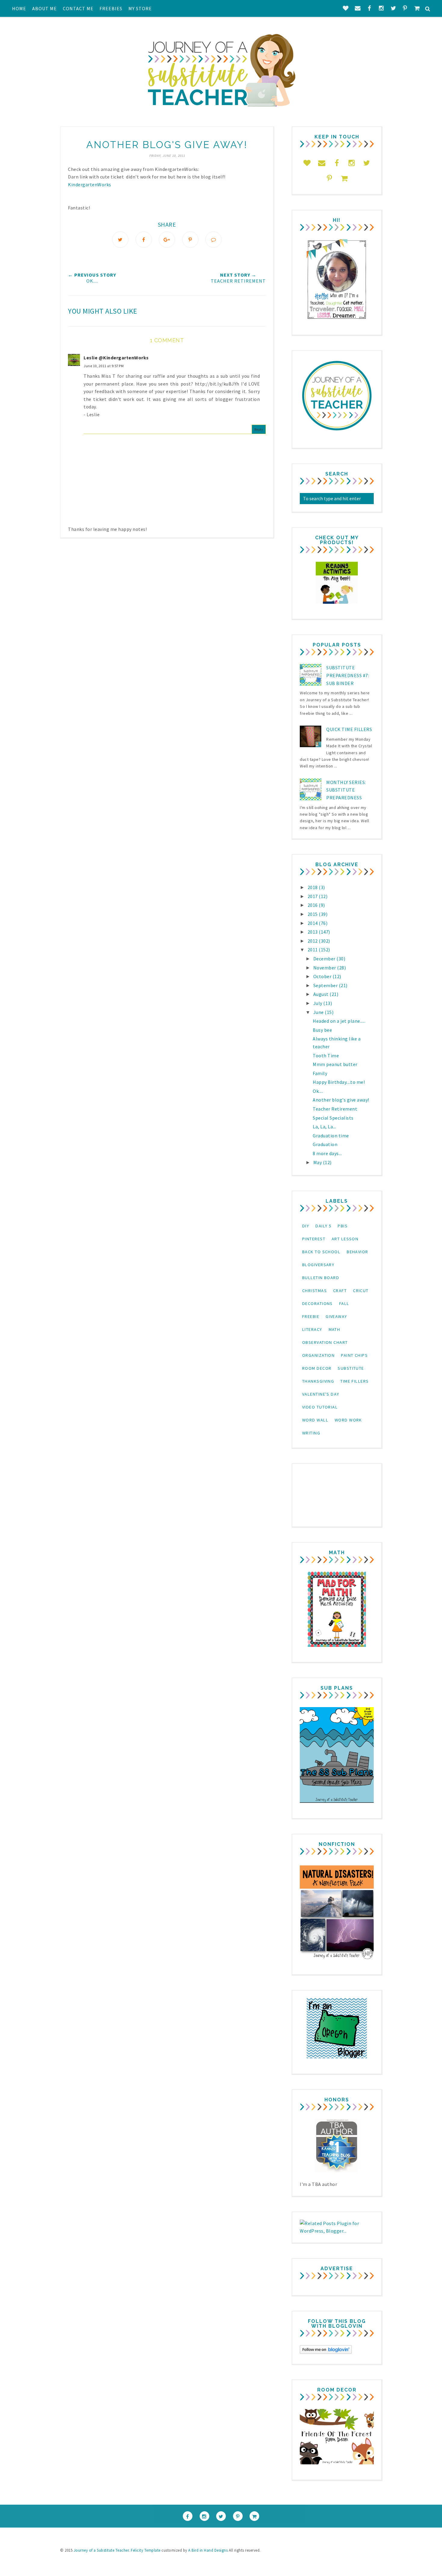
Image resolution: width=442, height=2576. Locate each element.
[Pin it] (190, 240)
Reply (259, 429)
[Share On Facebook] (144, 240)
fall (344, 1303)
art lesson (345, 1239)
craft (340, 1291)
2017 (313, 896)
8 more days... (327, 1153)
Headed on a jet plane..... (339, 1021)
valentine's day (321, 1394)
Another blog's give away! (341, 1100)
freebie (311, 1316)
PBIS (343, 1226)
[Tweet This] (120, 240)
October (323, 976)
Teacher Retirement (335, 1109)
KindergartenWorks (90, 184)
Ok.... (318, 1091)
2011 (313, 950)
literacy (312, 1329)
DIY (306, 1226)
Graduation (325, 1144)
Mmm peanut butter (335, 1064)
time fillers (355, 1381)
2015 (313, 914)
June (319, 1012)
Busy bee (322, 1030)
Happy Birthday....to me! (339, 1082)
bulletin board (321, 1278)
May (318, 1162)
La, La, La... (324, 1127)
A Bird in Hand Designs (208, 2550)
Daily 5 (323, 1226)
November (325, 968)
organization (318, 1355)
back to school (321, 1252)
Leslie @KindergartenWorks (116, 358)
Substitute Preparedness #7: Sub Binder (348, 675)
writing (311, 1433)
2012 (313, 941)
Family (320, 1073)
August (322, 994)
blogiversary (318, 1265)
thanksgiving (318, 1381)
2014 (313, 923)
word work (348, 1420)
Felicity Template (146, 2550)
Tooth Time (326, 1056)
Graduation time (331, 1136)
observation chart (325, 1342)
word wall (315, 1420)
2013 (313, 932)
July (318, 1003)
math (335, 1329)
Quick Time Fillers (349, 729)
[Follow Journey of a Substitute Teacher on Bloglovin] (326, 2352)
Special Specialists (333, 1118)
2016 (313, 905)
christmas (315, 1291)
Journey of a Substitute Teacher (101, 2550)
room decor (317, 1368)
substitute (351, 1368)
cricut (361, 1291)
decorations (318, 1303)
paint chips (354, 1355)
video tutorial (320, 1407)
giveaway (336, 1316)
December (325, 959)
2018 (313, 887)
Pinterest (314, 1239)
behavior (358, 1252)
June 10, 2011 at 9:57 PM (104, 366)
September (326, 985)
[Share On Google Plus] (167, 240)
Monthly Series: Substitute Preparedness (346, 790)
